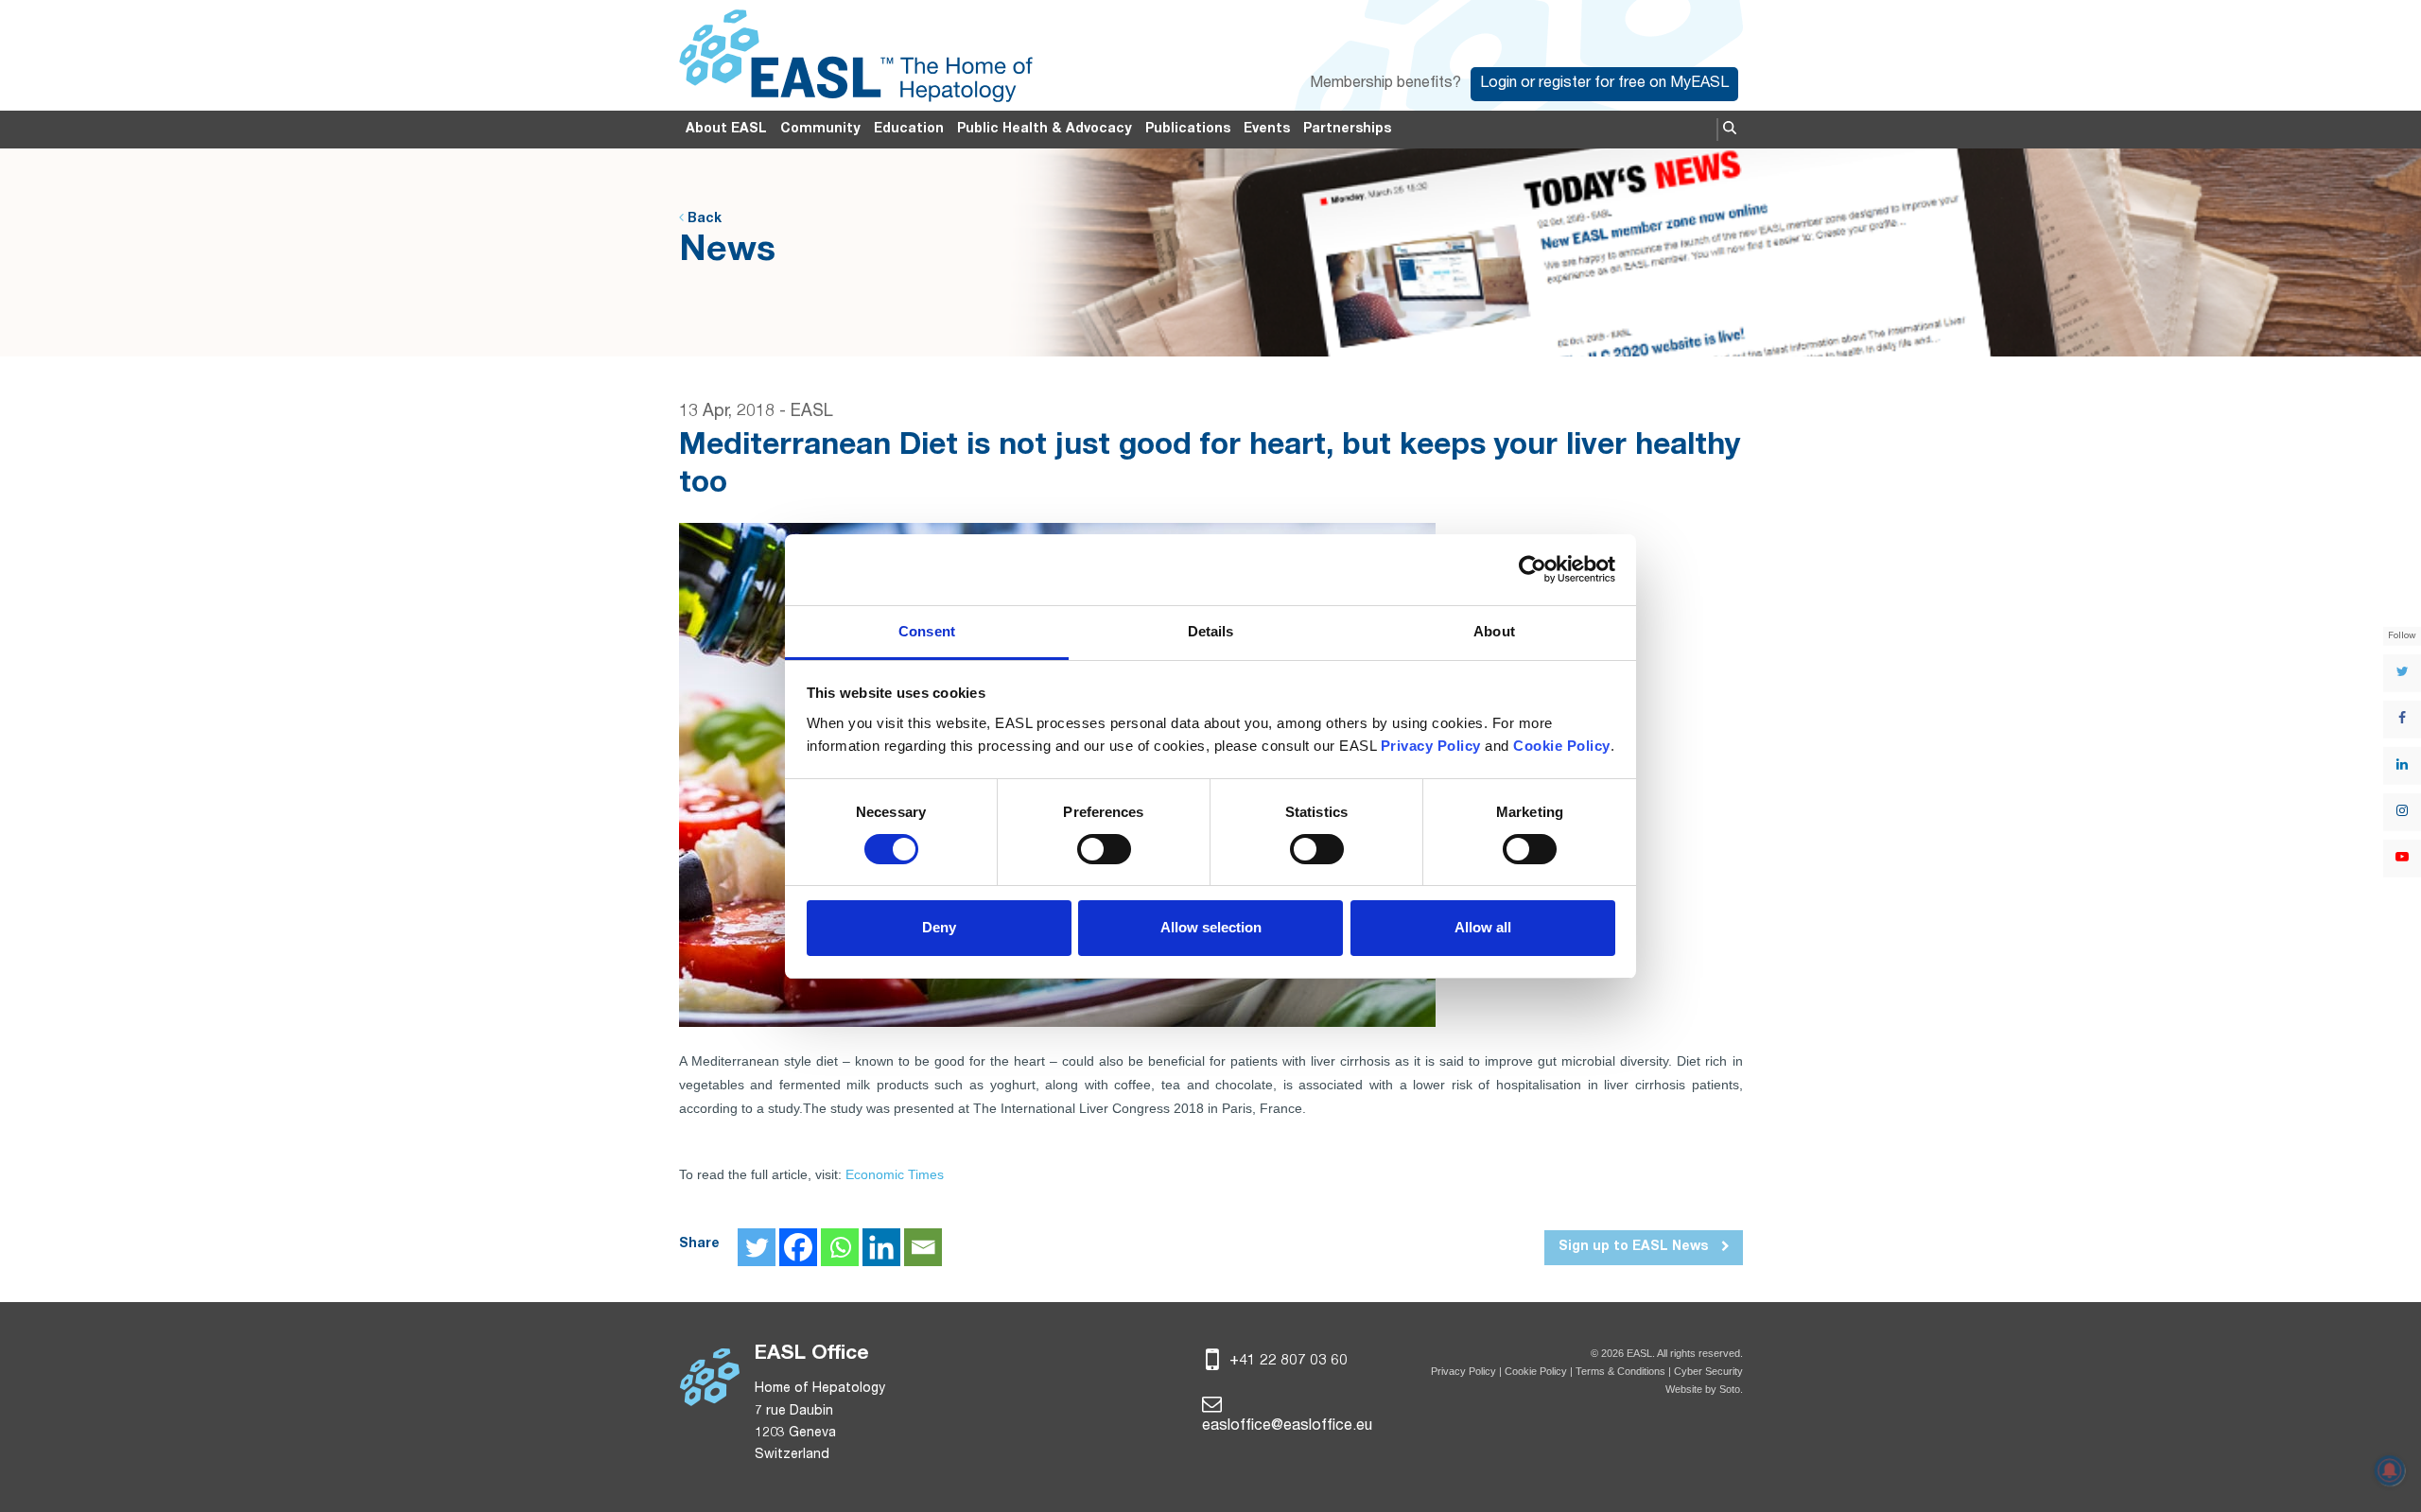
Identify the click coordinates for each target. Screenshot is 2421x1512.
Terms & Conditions (1620, 1371)
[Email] (923, 1247)
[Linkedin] (881, 1247)
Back (703, 219)
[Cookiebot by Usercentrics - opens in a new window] (1533, 569)
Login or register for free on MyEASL (1604, 84)
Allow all (1483, 927)
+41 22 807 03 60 (1287, 1362)
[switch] (1104, 849)
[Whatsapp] (840, 1247)
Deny (939, 927)
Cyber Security (1708, 1371)
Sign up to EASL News (1635, 1247)
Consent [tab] (927, 631)
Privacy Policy (1463, 1371)
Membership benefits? (1385, 84)
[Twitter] (757, 1247)
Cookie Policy (1537, 1371)
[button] (1730, 130)
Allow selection (1211, 927)
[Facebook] (798, 1247)
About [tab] (1494, 631)
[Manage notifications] (2390, 1470)
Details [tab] (1211, 631)
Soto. (1731, 1389)
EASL (812, 412)
